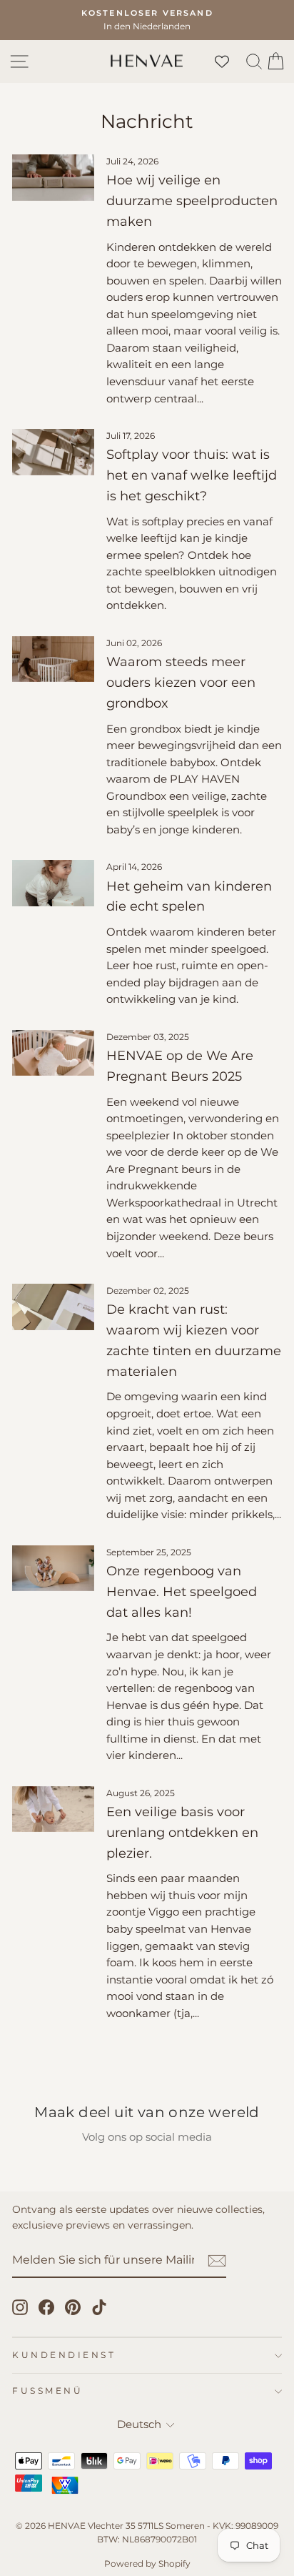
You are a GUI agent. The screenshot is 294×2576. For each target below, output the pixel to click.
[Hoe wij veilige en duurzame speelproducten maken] (53, 177)
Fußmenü (47, 2391)
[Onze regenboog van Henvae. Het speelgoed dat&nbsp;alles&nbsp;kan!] (53, 1568)
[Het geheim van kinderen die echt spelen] (53, 883)
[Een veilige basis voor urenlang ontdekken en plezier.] (53, 1809)
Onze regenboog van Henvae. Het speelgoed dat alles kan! (182, 1592)
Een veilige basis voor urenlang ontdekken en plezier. (182, 1833)
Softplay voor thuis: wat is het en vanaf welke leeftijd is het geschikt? (192, 475)
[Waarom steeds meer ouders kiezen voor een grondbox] (53, 659)
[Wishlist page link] (229, 61)
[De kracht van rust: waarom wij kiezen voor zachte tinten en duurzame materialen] (53, 1307)
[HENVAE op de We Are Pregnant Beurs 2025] (53, 1053)
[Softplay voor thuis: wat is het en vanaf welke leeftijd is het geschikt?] (53, 452)
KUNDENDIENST (64, 2355)
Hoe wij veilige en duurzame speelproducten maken (192, 201)
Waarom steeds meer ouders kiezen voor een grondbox (181, 683)
